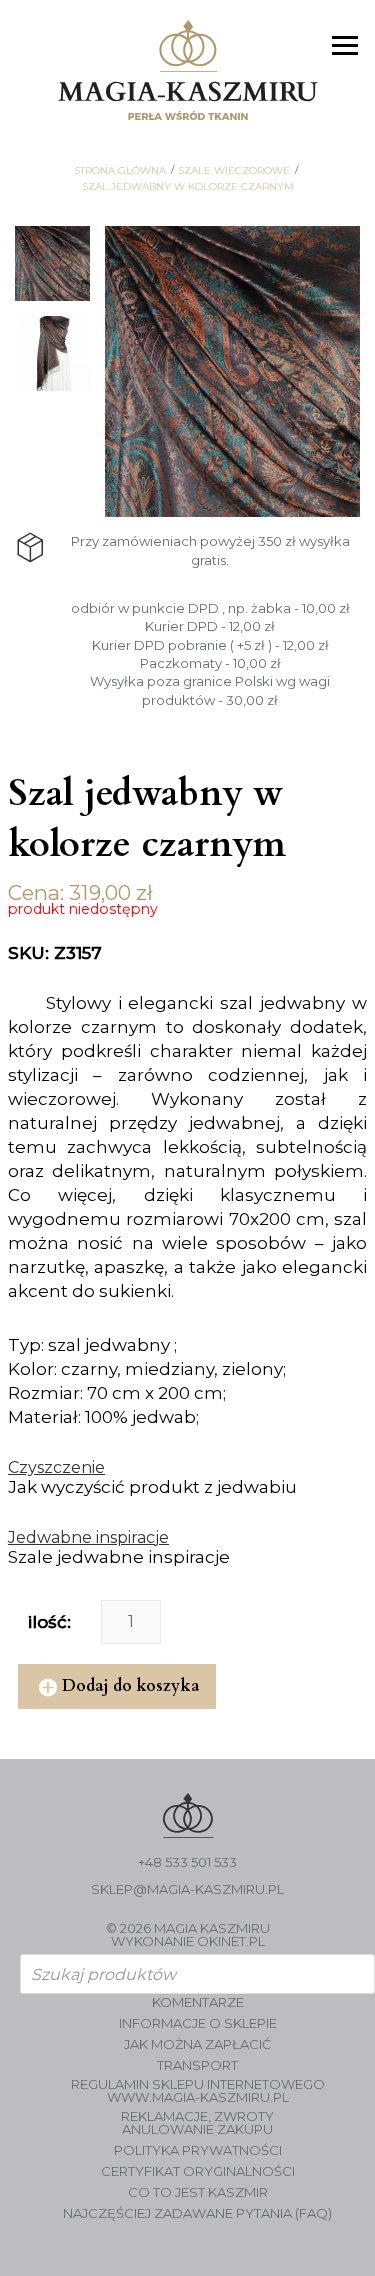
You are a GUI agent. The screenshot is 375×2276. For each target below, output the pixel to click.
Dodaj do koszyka (131, 1686)
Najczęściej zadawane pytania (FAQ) (197, 2213)
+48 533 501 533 (187, 1862)
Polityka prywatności (198, 2150)
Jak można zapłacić (197, 2044)
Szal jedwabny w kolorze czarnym (188, 187)
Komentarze (198, 2002)
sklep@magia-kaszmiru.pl (187, 1889)
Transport (197, 2065)
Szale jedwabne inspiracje (119, 1557)
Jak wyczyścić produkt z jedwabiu (152, 1487)
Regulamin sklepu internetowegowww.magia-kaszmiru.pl (198, 2091)
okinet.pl (231, 1941)
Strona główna (120, 171)
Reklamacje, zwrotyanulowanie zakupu (197, 2123)
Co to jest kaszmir (198, 2192)
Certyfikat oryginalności (198, 2171)
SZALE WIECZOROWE (234, 171)
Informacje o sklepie (198, 2023)
